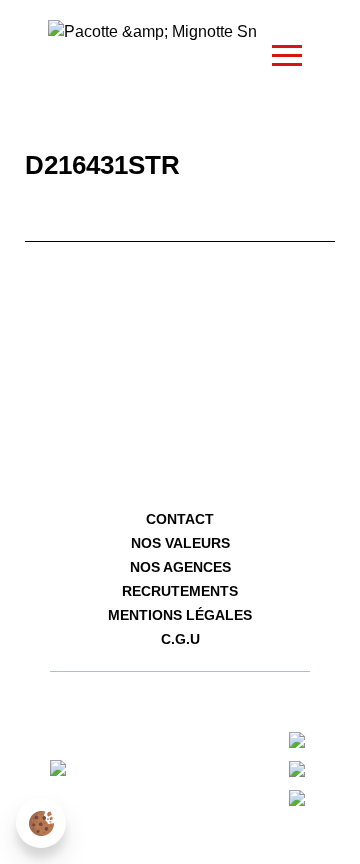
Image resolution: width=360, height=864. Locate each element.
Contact (180, 519)
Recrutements (180, 591)
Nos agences (180, 567)
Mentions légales (180, 615)
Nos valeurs (180, 543)
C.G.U (180, 639)
